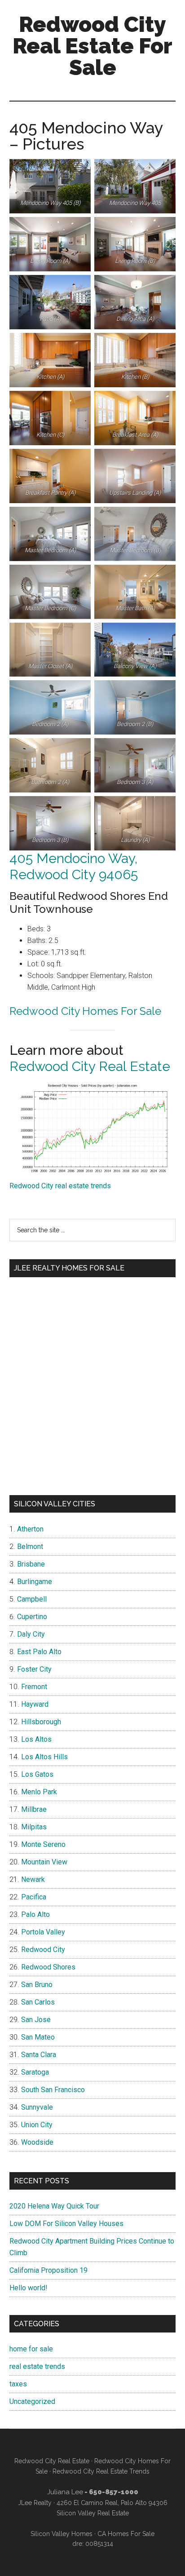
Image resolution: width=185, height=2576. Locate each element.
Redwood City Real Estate (90, 1066)
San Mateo (38, 2037)
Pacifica (34, 1897)
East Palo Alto (39, 1652)
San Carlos (38, 2002)
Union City (37, 2125)
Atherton (30, 1529)
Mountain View (44, 1862)
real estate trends (37, 2366)
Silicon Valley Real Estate (93, 2513)
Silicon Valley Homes (62, 2534)
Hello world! (29, 2288)
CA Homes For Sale (126, 2534)
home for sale (31, 2349)
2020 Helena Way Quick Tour (54, 2206)
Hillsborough (41, 1722)
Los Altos (36, 1739)
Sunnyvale (37, 2107)
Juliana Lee (65, 2492)
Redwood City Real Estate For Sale (92, 46)
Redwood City (43, 1950)
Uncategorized (32, 2401)
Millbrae (34, 1809)
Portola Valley (43, 1932)
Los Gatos (37, 1774)
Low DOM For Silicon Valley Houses (66, 2224)
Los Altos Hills (44, 1757)
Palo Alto (35, 1914)
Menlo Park (39, 1792)
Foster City (34, 1669)
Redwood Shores (48, 1967)
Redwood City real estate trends (60, 1186)
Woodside (37, 2142)
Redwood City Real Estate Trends (101, 2471)
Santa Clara (39, 2055)
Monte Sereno (43, 1844)
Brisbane (31, 1564)
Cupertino (32, 1617)
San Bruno (37, 1985)
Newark (33, 1879)
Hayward (35, 1704)
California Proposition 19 (48, 2270)
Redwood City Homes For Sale (85, 1011)
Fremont (34, 1687)
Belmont (30, 1547)
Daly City (31, 1634)
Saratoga (35, 2072)
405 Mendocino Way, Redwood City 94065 (74, 866)
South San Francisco (53, 2090)
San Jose (36, 2020)
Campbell (32, 1599)
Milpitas (34, 1827)
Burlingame (35, 1582)
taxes (18, 2384)
